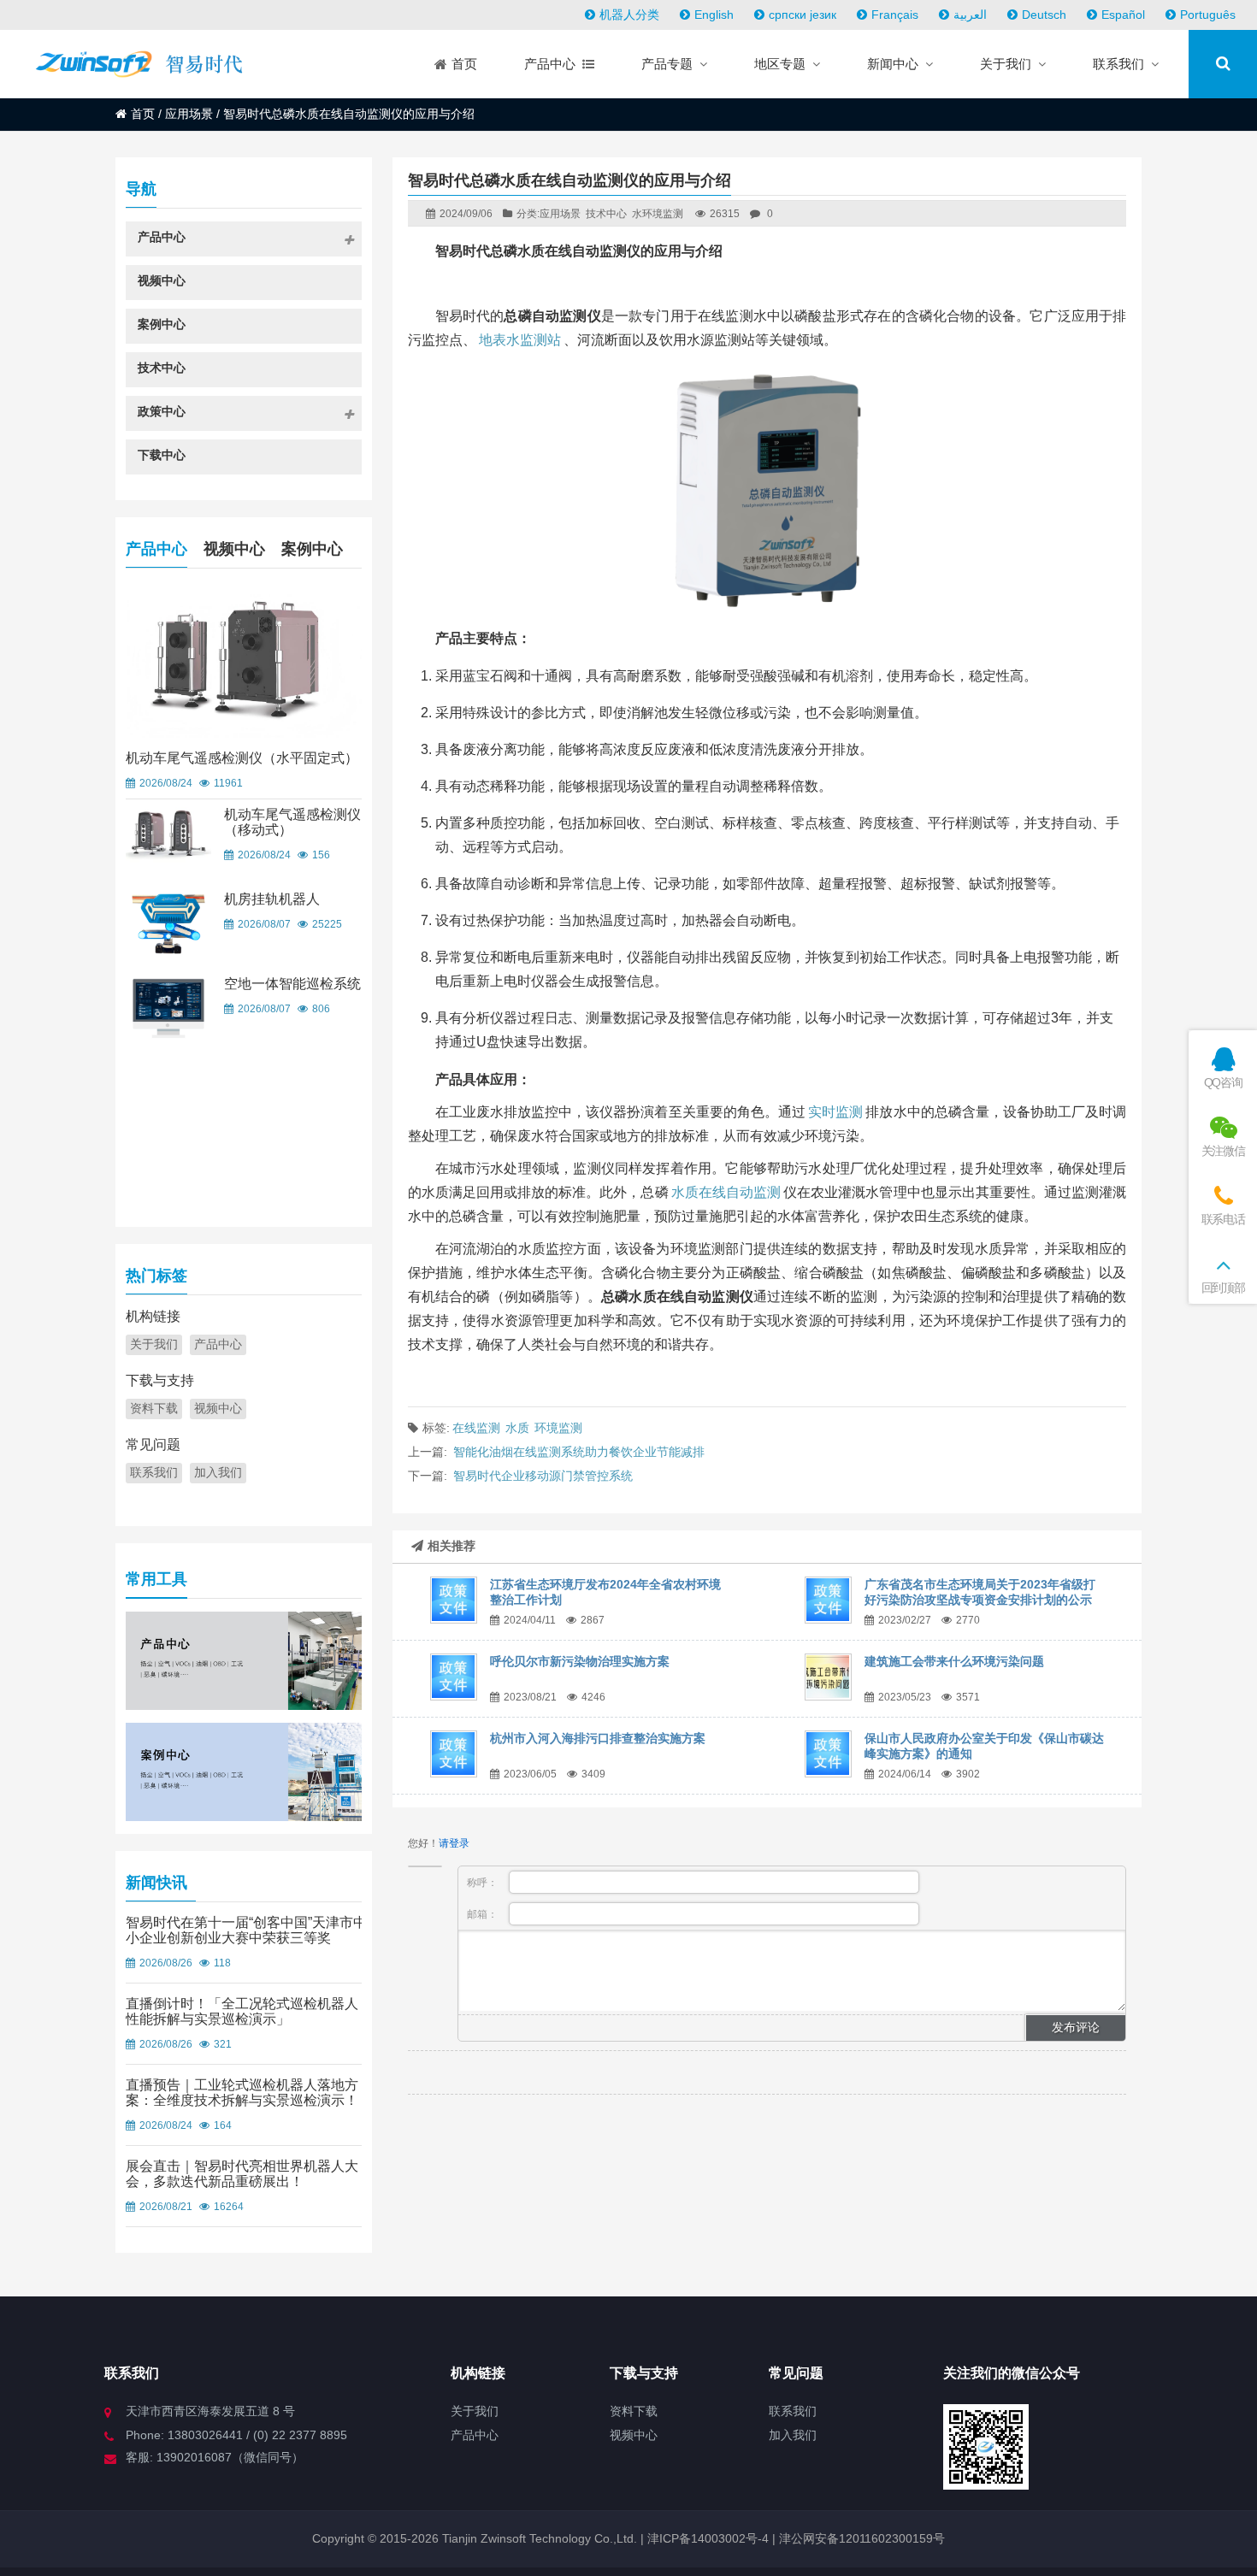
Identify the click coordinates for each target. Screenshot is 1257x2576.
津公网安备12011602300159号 (862, 2538)
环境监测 (558, 1428)
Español (1123, 15)
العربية (970, 15)
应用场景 (189, 114)
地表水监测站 (520, 340)
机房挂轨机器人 (272, 899)
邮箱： (484, 1914)
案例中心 (312, 549)
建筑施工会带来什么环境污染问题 (954, 1661)
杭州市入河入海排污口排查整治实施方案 (598, 1738)
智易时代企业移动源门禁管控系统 (543, 1476)
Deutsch (1044, 15)
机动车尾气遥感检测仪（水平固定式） (242, 758)
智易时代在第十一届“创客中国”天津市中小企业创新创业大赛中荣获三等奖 (246, 1930)
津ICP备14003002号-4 (706, 2538)
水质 (517, 1428)
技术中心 (606, 214)
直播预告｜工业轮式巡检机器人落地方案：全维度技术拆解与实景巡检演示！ (242, 2093)
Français (895, 15)
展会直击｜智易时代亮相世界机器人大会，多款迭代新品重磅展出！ (242, 2174)
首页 (143, 114)
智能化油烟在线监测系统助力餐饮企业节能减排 (579, 1452)
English (714, 15)
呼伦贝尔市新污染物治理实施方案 (580, 1661)
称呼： (484, 1883)
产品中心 (156, 549)
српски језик (803, 15)
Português (1208, 15)
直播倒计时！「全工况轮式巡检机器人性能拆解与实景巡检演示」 (242, 2011)
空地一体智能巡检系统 (292, 984)
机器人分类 (629, 15)
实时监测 (835, 1112)
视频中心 (234, 549)
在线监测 (476, 1428)
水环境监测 (658, 214)
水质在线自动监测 (726, 1192)
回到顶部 (1223, 1288)
